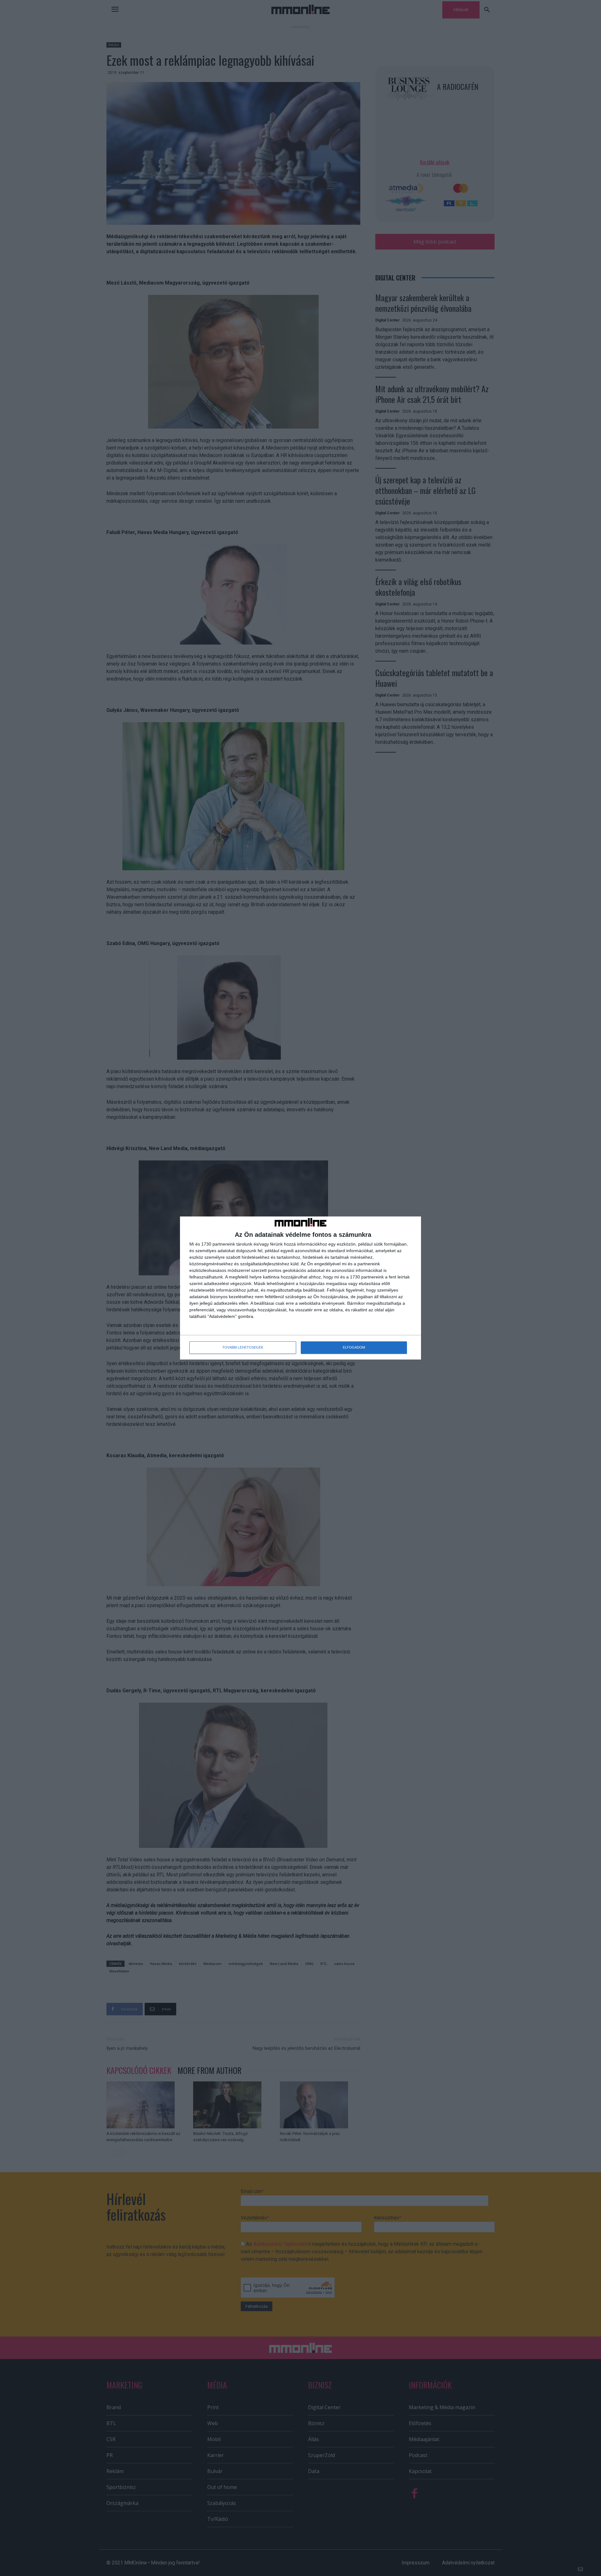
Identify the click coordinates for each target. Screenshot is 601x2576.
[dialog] (300, 1288)
